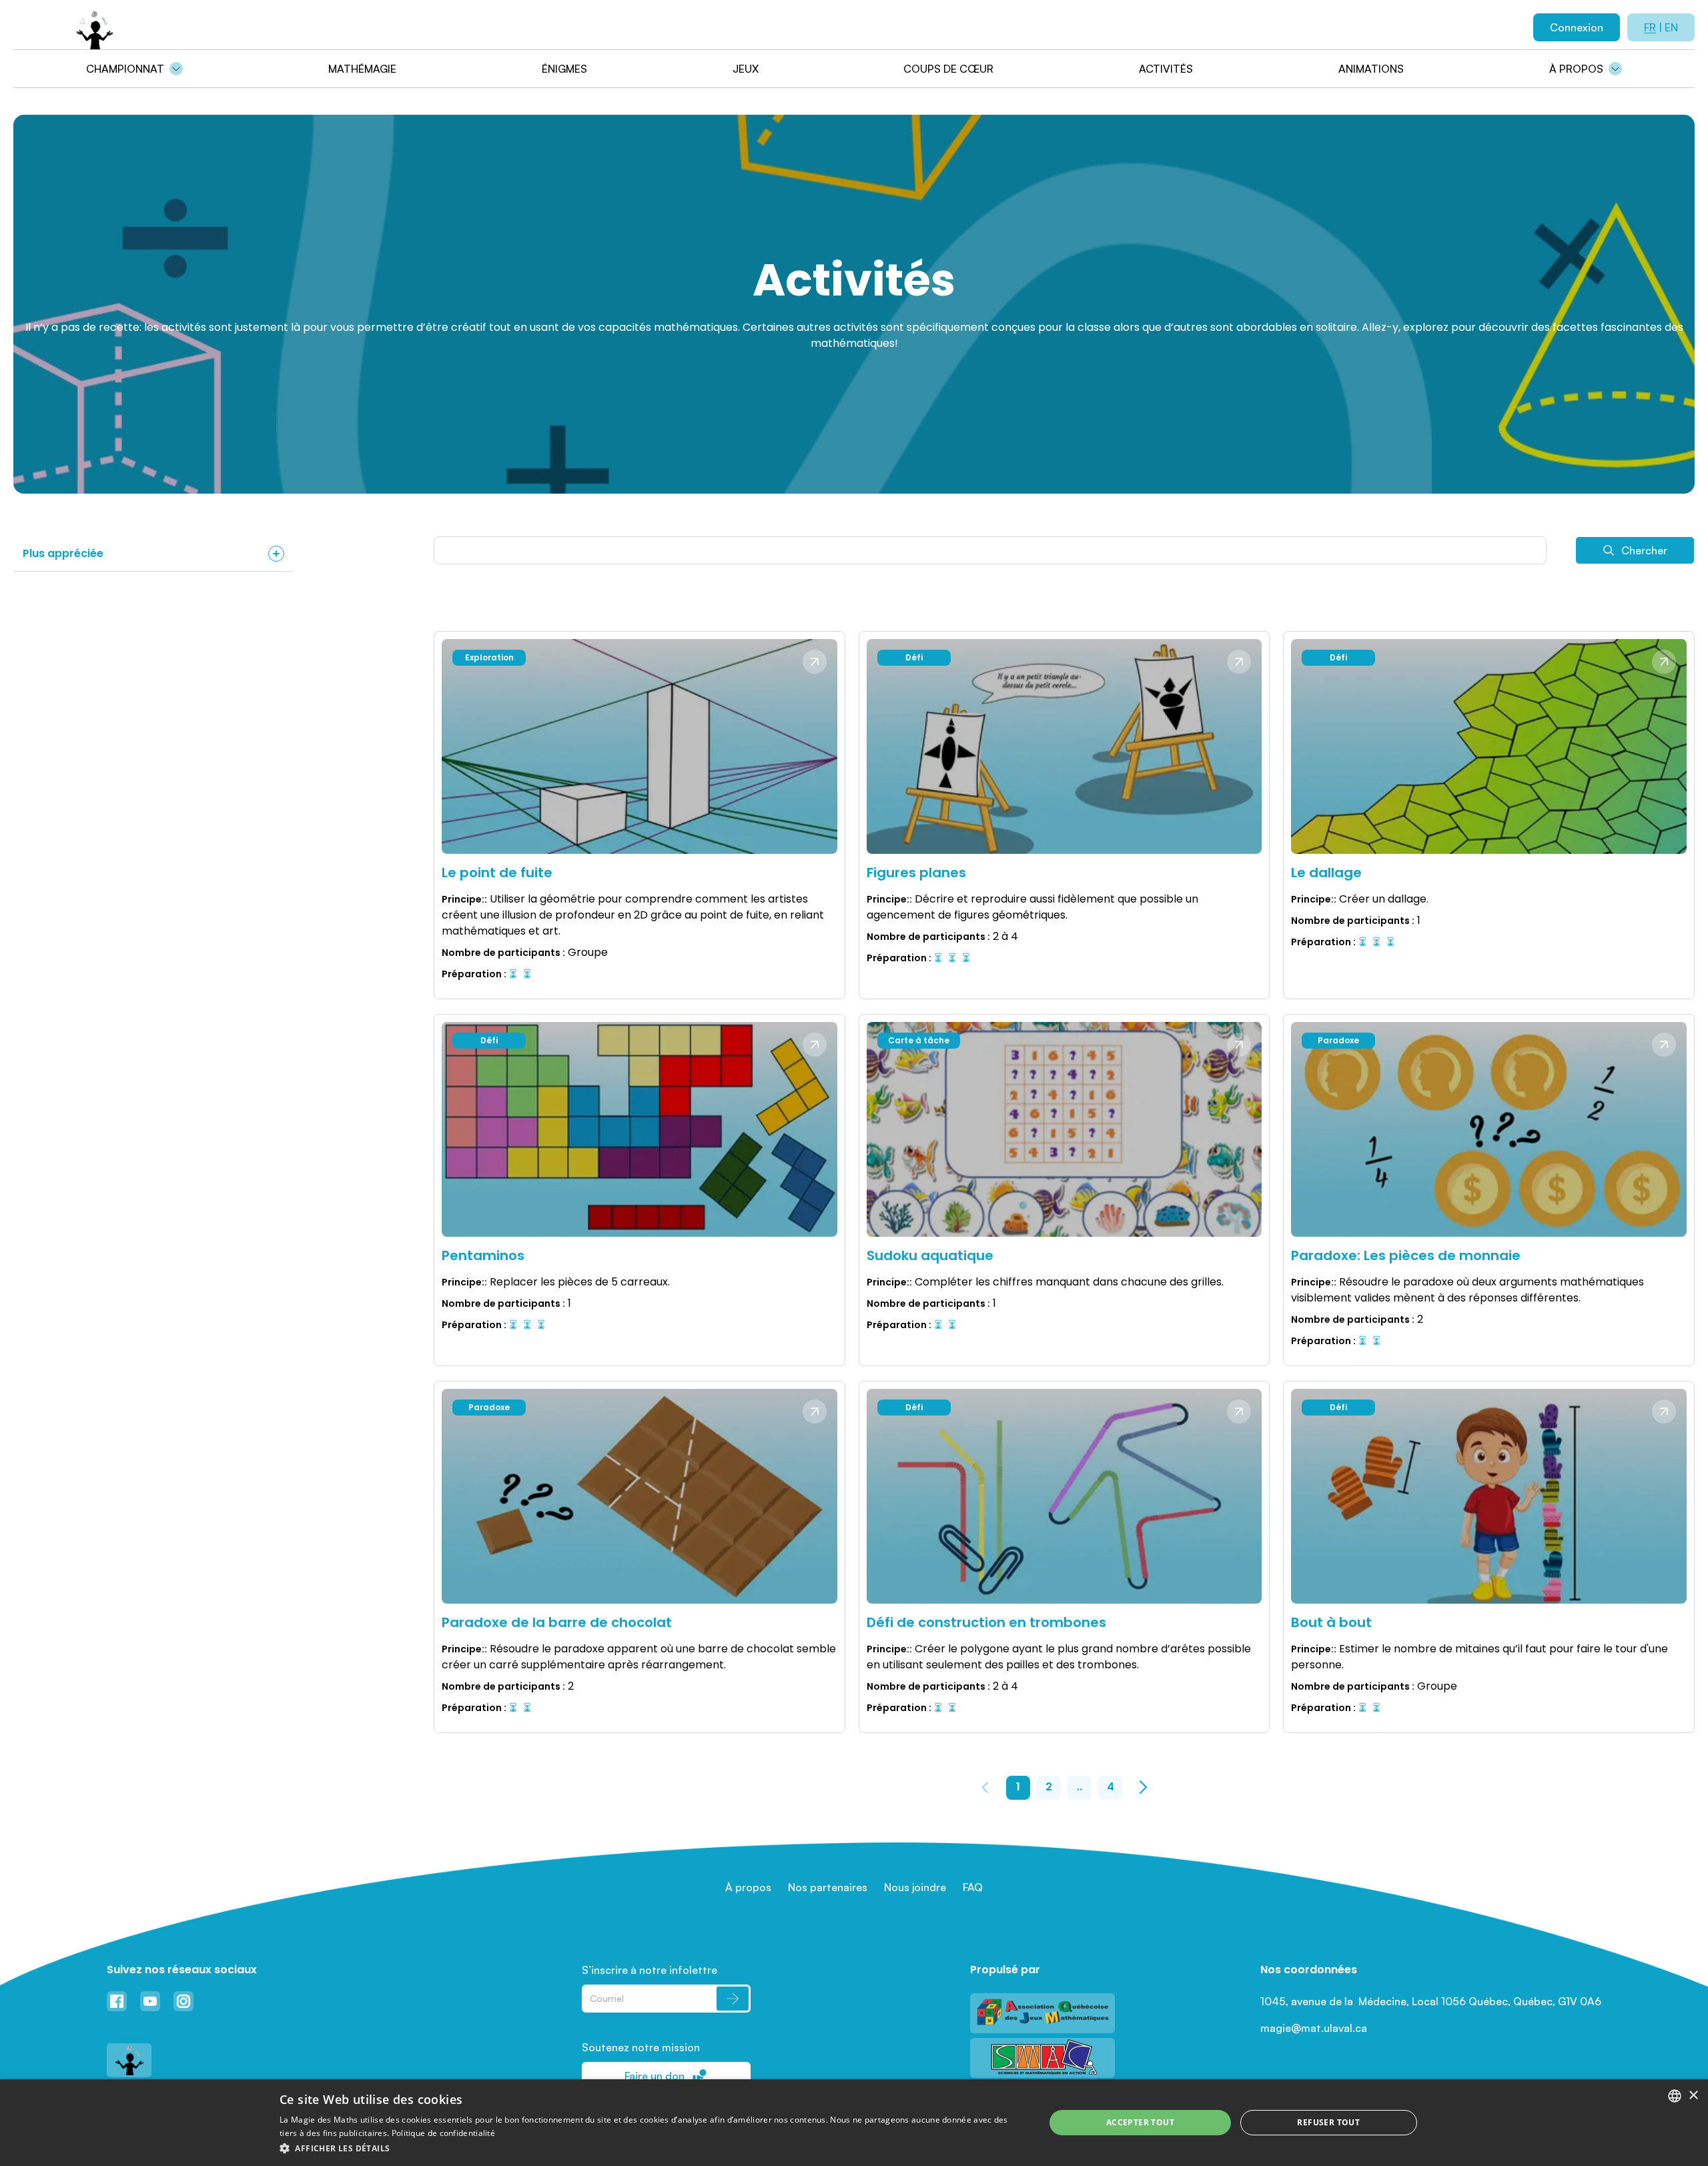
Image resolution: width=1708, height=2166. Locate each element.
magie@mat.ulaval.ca (1314, 2028)
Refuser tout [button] (1328, 2122)
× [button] (1693, 2096)
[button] (651, 2148)
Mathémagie (362, 69)
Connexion (1577, 27)
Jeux (746, 69)
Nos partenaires (828, 1887)
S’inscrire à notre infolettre (650, 1970)
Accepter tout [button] (1140, 2122)
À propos (1576, 69)
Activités (1166, 69)
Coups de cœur (948, 69)
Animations (1371, 69)
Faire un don (655, 2076)
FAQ (973, 1887)
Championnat (125, 69)
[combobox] (1675, 2096)
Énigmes (564, 69)
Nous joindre (915, 1887)
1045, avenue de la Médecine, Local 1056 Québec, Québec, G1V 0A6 (1431, 2001)
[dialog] (854, 2123)
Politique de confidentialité (443, 2133)
